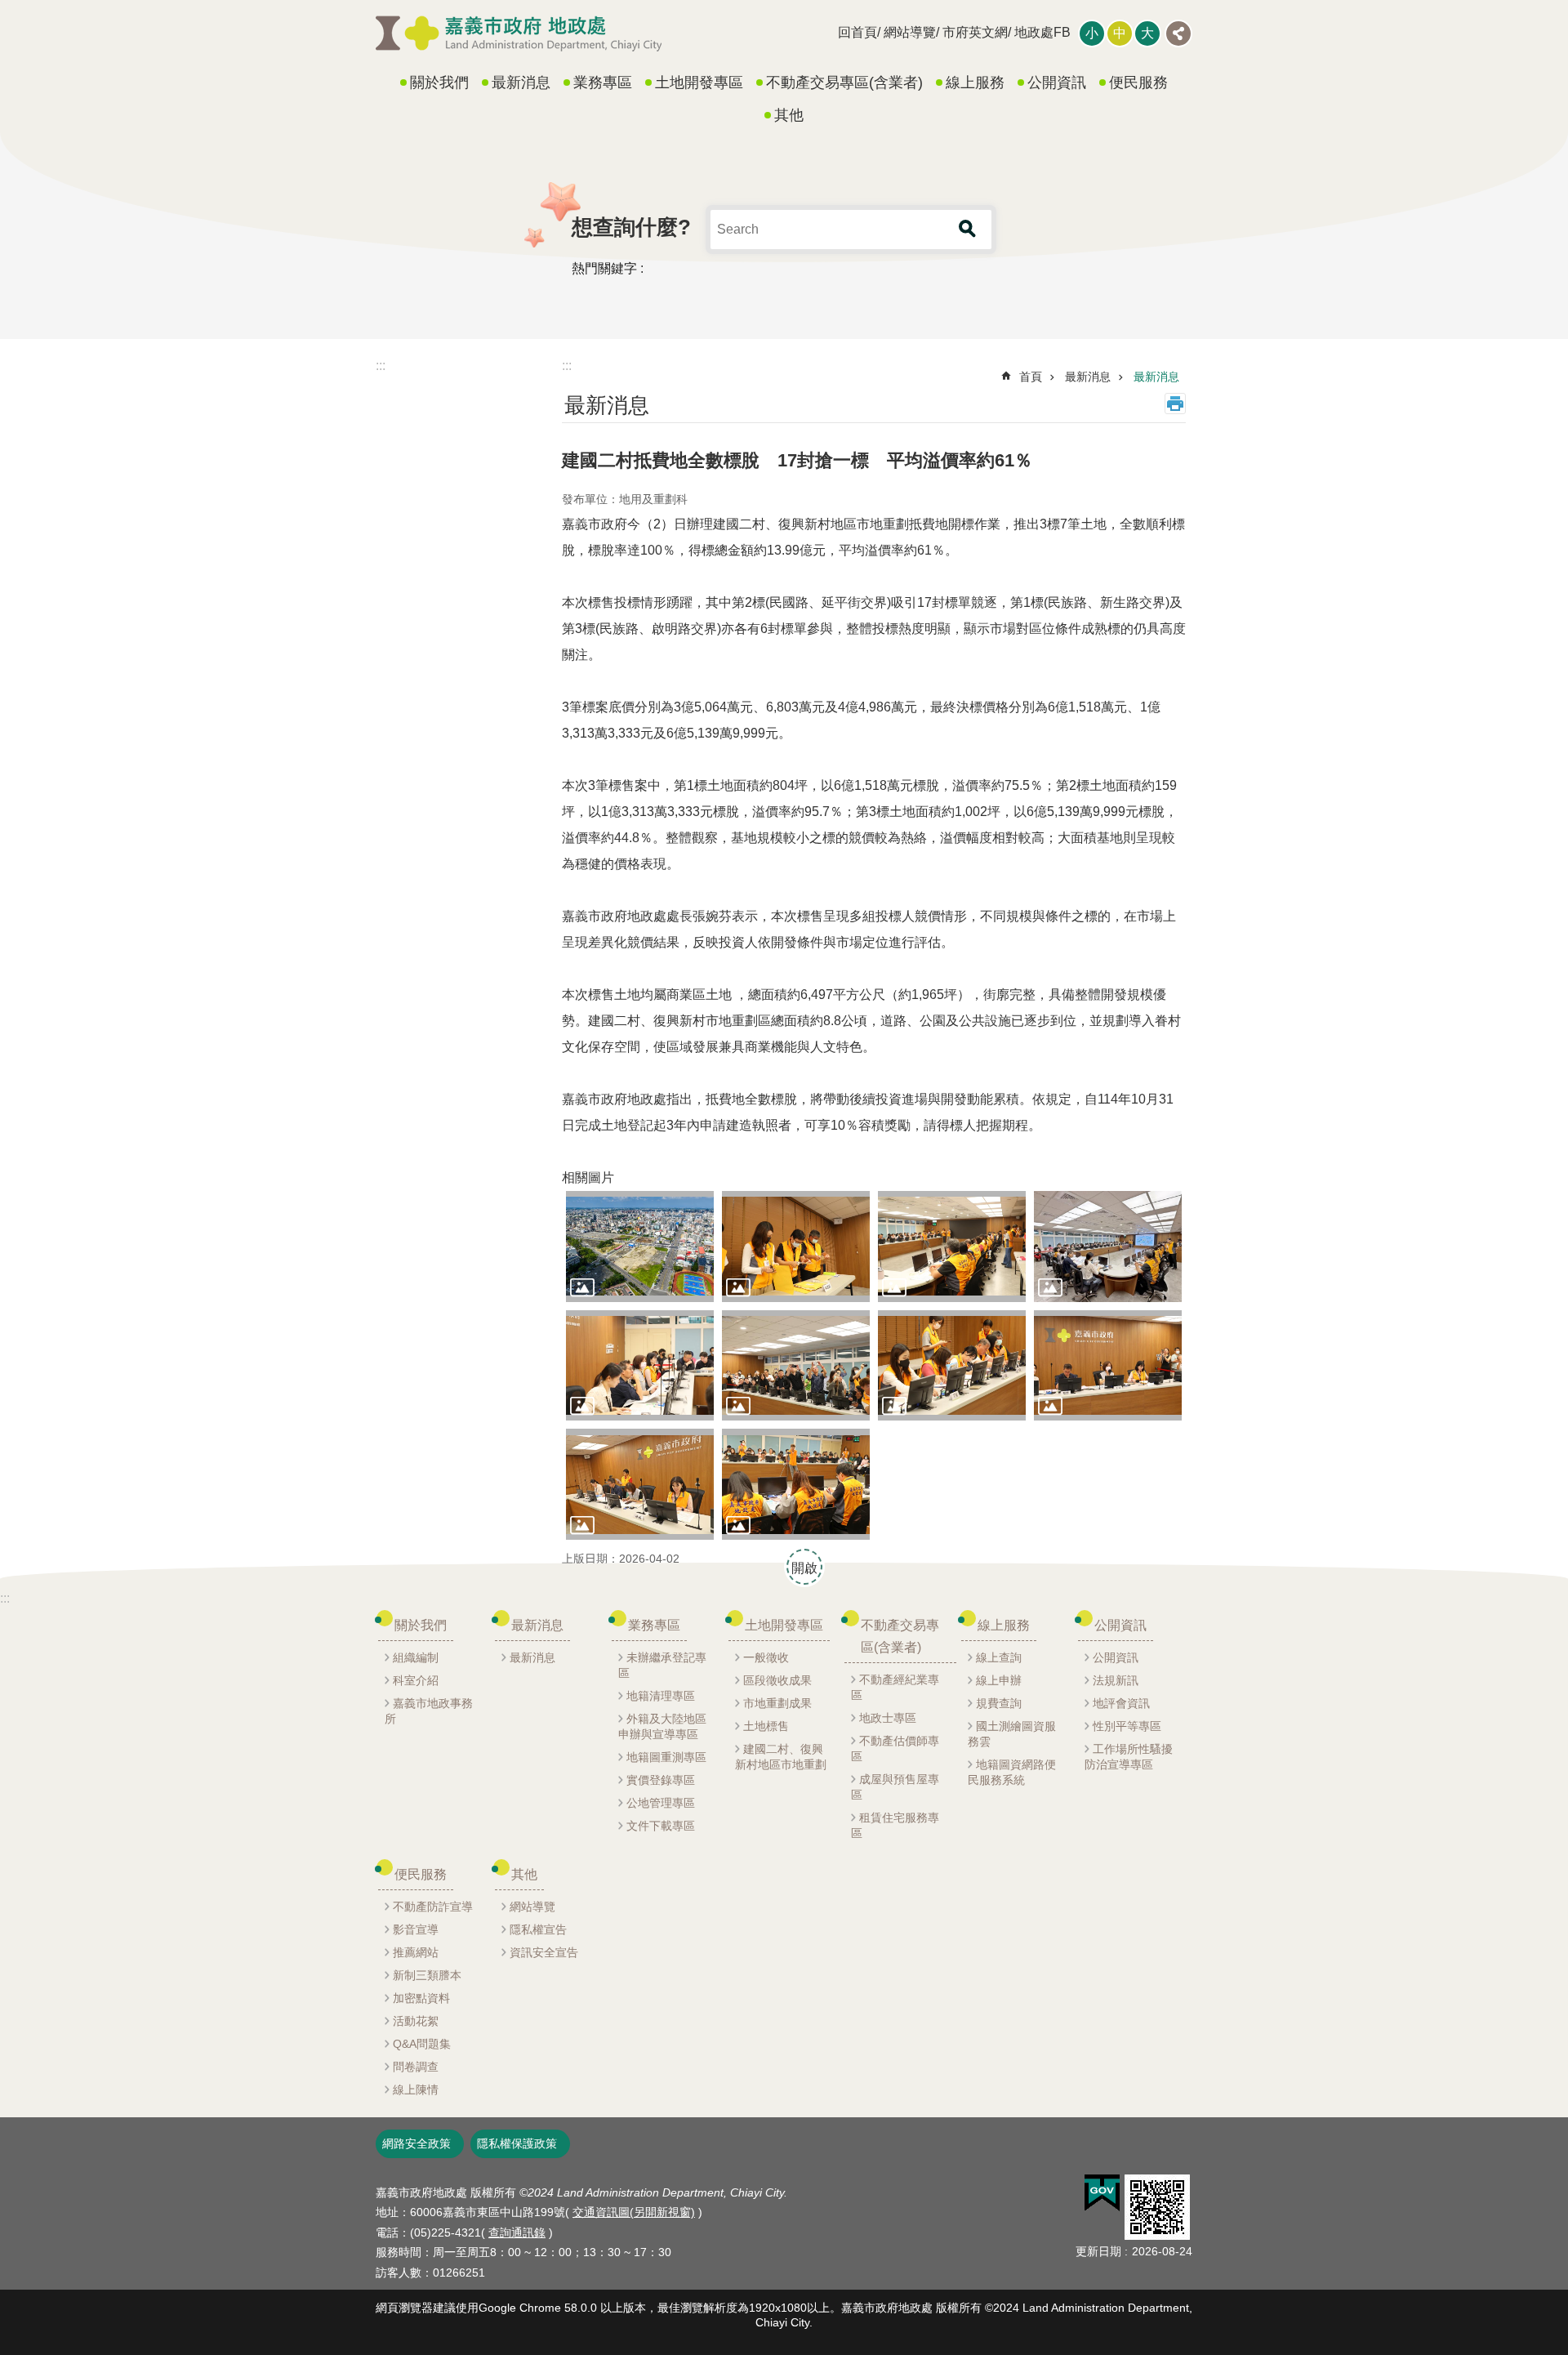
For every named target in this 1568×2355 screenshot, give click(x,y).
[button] (640, 1247)
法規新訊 (1116, 1680)
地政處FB (1042, 32)
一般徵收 (766, 1657)
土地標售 (766, 1726)
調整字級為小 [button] (1092, 33)
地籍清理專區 (661, 1696)
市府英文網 (975, 32)
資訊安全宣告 (544, 1952)
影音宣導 (416, 1929)
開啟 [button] (804, 1568)
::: (381, 366)
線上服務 (975, 83)
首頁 (1031, 377)
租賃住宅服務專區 (895, 1825)
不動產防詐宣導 (433, 1907)
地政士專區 (888, 1718)
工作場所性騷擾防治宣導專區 (1129, 1757)
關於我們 (439, 83)
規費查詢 (999, 1703)
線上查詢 (999, 1657)
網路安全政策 (416, 2143)
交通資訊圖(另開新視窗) (634, 2212)
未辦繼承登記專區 (662, 1665)
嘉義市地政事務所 (429, 1711)
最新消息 (521, 83)
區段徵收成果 (777, 1680)
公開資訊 (1057, 83)
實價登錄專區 (661, 1780)
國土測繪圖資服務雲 (1012, 1734)
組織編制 (416, 1657)
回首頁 (857, 32)
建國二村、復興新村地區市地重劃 (781, 1757)
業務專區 (603, 83)
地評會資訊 (1121, 1703)
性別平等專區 (1127, 1726)
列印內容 (1175, 404)
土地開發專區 (699, 83)
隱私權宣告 (538, 1929)
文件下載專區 (661, 1826)
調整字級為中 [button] (1120, 33)
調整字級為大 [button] (1147, 33)
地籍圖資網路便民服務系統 (1012, 1772)
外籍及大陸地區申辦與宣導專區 (662, 1726)
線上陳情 (416, 2090)
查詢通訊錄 (517, 2232)
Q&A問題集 (422, 2044)
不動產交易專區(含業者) (844, 83)
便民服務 (1138, 83)
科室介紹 (416, 1680)
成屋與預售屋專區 (895, 1787)
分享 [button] (1178, 33)
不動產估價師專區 (895, 1748)
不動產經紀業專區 (895, 1687)
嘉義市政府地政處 (519, 33)
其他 (789, 115)
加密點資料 (421, 1998)
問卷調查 (416, 2067)
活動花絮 (416, 2021)
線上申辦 (999, 1680)
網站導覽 (910, 32)
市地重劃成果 (777, 1703)
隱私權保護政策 (517, 2143)
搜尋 (968, 230)
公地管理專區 (661, 1803)
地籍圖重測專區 (666, 1757)
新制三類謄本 (427, 1975)
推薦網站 (416, 1952)
